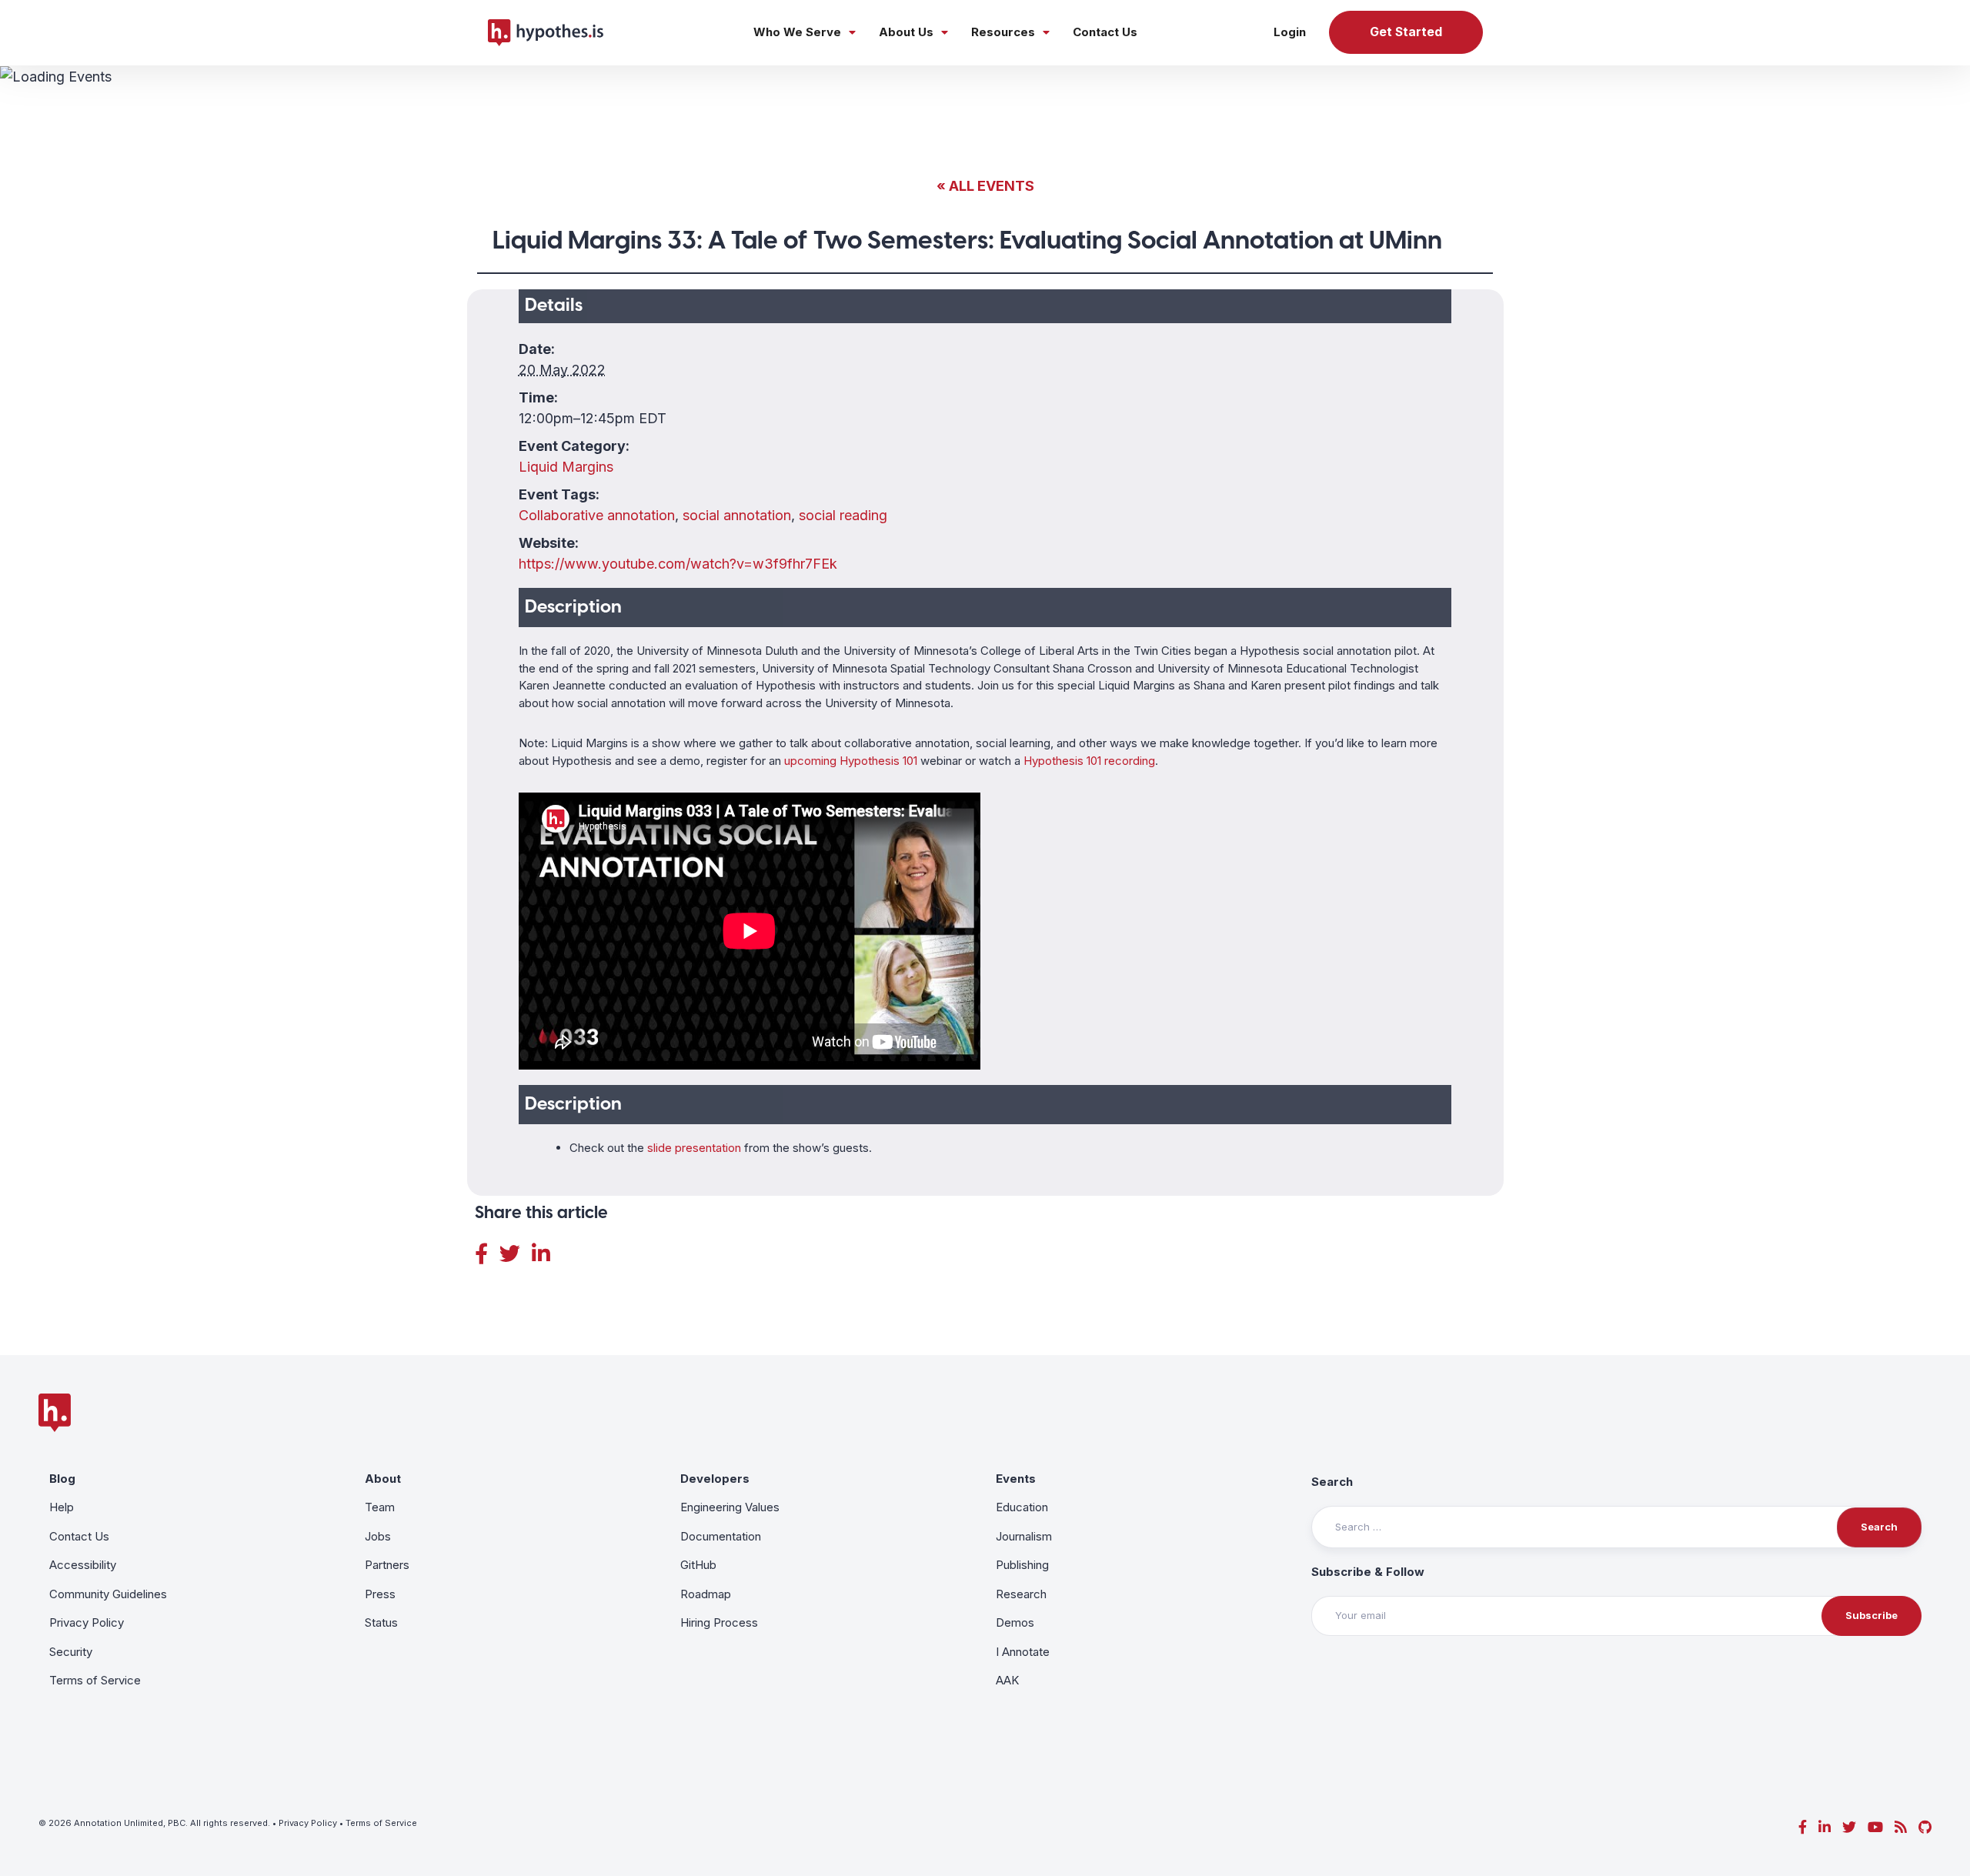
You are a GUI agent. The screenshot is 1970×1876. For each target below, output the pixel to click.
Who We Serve (797, 32)
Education (1022, 1507)
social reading (843, 515)
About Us (906, 32)
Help (62, 1507)
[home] (546, 32)
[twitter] (1849, 1827)
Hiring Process (719, 1622)
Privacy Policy (87, 1622)
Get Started (1406, 32)
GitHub (698, 1565)
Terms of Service (95, 1680)
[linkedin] (1825, 1827)
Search (1332, 1482)
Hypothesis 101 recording (1089, 761)
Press (380, 1594)
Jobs (378, 1536)
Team (380, 1507)
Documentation (721, 1536)
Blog (62, 1479)
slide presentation (694, 1148)
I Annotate (1023, 1652)
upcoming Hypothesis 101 (851, 761)
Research (1021, 1594)
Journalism (1024, 1536)
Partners (387, 1565)
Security (71, 1652)
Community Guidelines (108, 1594)
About (383, 1479)
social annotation (737, 515)
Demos (1015, 1622)
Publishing (1022, 1565)
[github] (1925, 1827)
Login (1290, 32)
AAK (1007, 1680)
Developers (715, 1479)
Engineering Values (730, 1507)
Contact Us (1105, 32)
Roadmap (706, 1594)
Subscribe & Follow (1368, 1572)
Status (381, 1622)
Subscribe (1871, 1615)
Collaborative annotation (597, 515)
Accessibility (83, 1565)
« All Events (985, 186)
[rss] (1901, 1827)
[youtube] (1875, 1827)
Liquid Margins (566, 467)
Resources (1003, 32)
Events (1016, 1479)
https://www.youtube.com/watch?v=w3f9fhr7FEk (678, 564)
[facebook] (1803, 1827)
